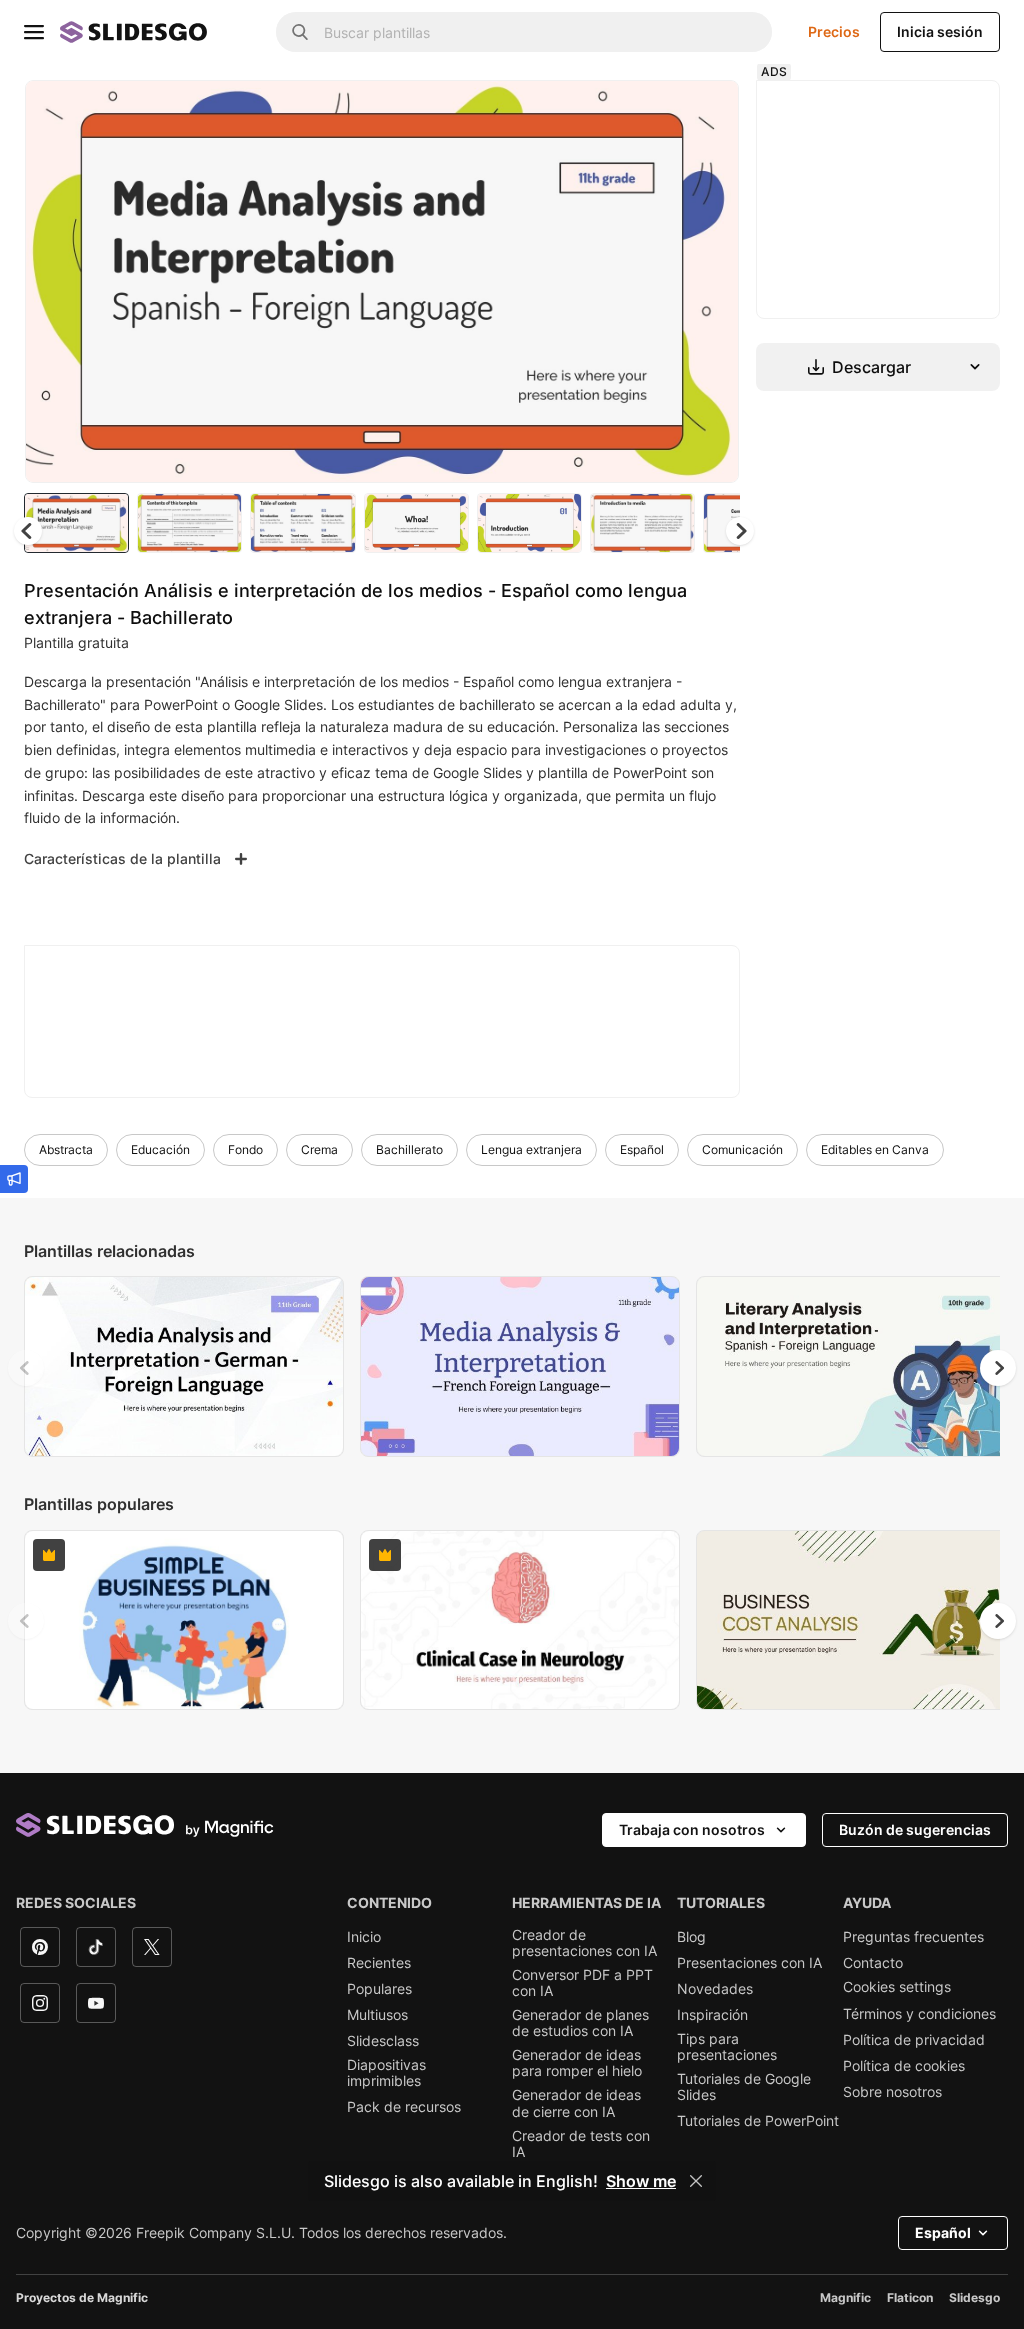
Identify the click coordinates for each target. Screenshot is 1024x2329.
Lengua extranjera (531, 1149)
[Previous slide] (26, 1368)
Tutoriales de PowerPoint (758, 2121)
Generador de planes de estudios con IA (580, 2023)
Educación (160, 1149)
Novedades (715, 1989)
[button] (740, 531)
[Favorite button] (653, 112)
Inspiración (712, 2015)
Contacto (873, 1963)
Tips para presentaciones (727, 2047)
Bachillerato (409, 1149)
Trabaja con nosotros (692, 1829)
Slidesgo (974, 2297)
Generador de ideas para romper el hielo (577, 2063)
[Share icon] (705, 112)
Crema (319, 1149)
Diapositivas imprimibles (386, 2073)
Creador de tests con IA (581, 2144)
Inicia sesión (940, 31)
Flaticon (910, 2297)
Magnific (845, 2297)
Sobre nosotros (892, 2092)
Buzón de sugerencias (915, 1829)
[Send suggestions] (14, 1179)
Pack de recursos (404, 2107)
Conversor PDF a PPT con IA (582, 1983)
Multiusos (377, 2015)
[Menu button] (34, 32)
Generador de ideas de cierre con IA (576, 2103)
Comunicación (742, 1149)
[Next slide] (709, 281)
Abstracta (66, 1149)
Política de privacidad (914, 2040)
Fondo (245, 1149)
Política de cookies (904, 2066)
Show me (641, 2181)
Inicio (364, 1937)
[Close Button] (696, 2181)
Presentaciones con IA (749, 1963)
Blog (691, 1937)
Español (642, 1149)
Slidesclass (383, 2041)
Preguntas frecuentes (913, 1937)
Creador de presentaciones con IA (584, 1943)
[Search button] (300, 32)
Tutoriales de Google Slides (744, 2087)
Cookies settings (897, 1987)
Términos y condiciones (919, 2014)
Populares (379, 1989)
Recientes (379, 1963)
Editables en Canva (875, 1149)
